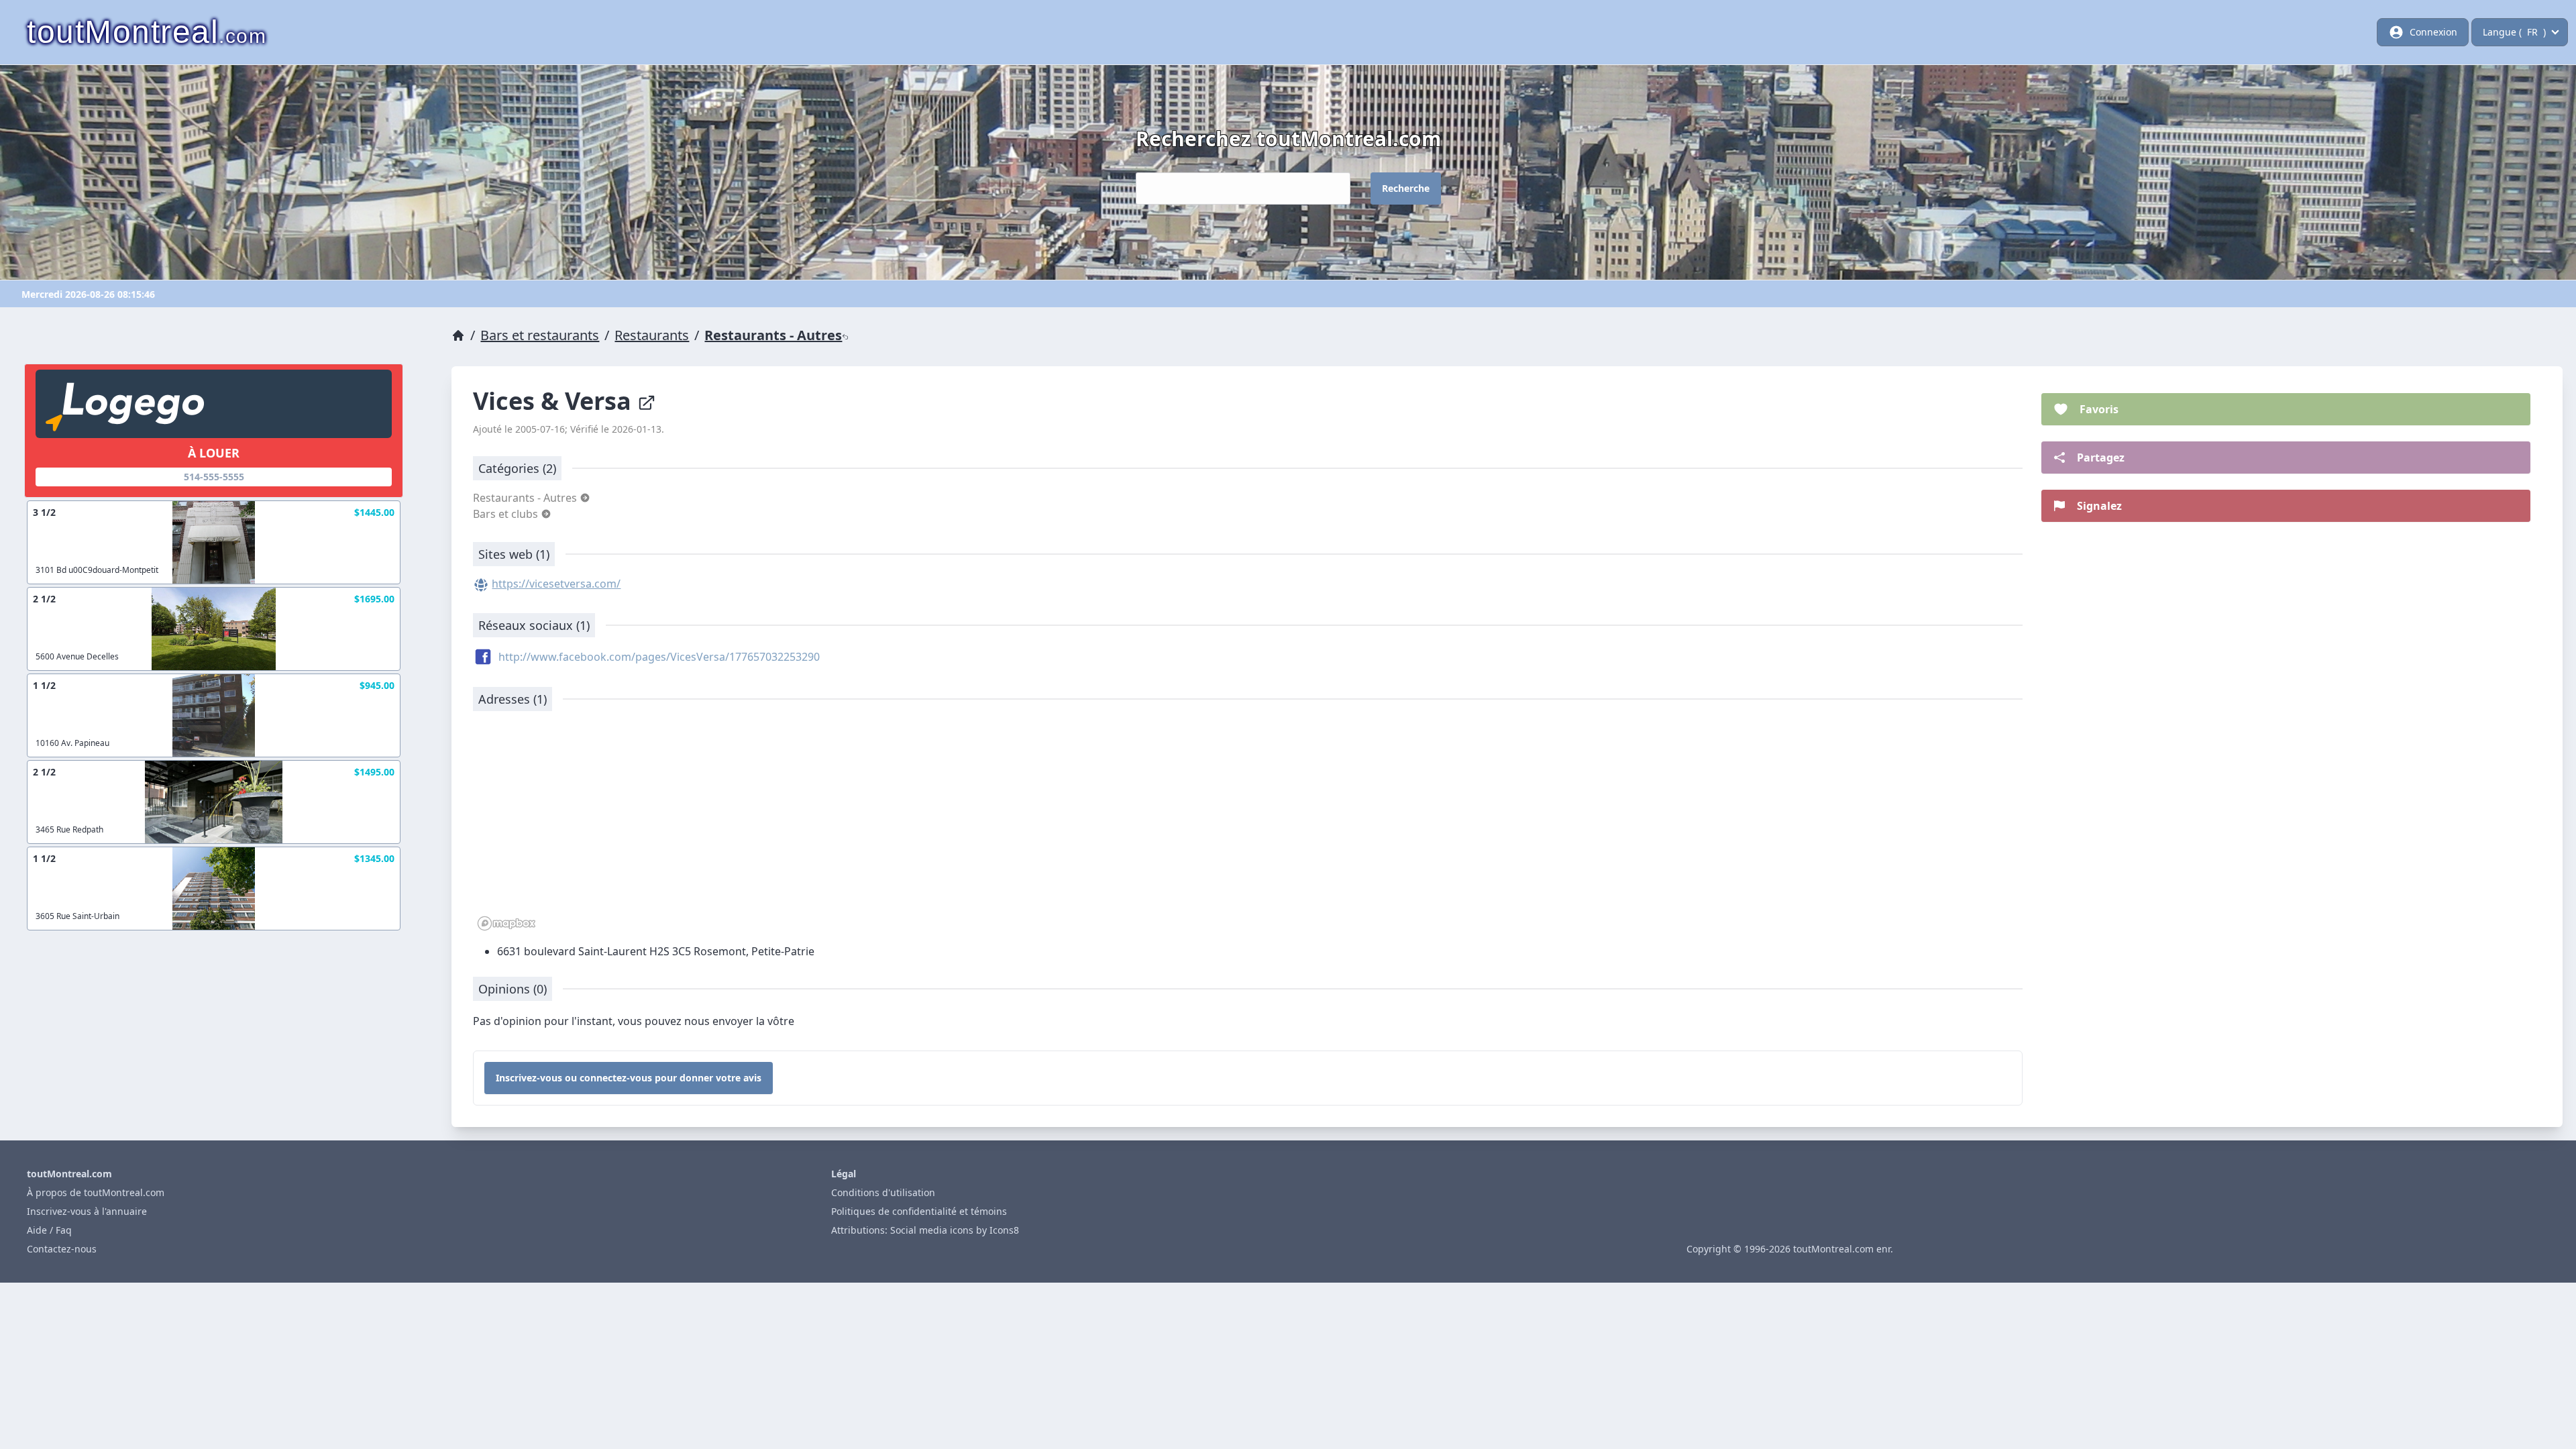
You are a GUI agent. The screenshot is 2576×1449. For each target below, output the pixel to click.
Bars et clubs (507, 514)
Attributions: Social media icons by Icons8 (925, 1230)
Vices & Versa (555, 401)
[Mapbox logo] (506, 923)
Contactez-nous (62, 1249)
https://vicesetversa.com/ (556, 584)
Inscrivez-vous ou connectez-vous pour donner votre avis (629, 1078)
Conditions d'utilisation (883, 1192)
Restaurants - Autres (773, 335)
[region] (1248, 828)
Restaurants (652, 335)
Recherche (1406, 188)
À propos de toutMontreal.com (96, 1192)
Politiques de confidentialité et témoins (919, 1211)
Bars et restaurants (540, 335)
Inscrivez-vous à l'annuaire (87, 1211)
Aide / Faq (49, 1230)
